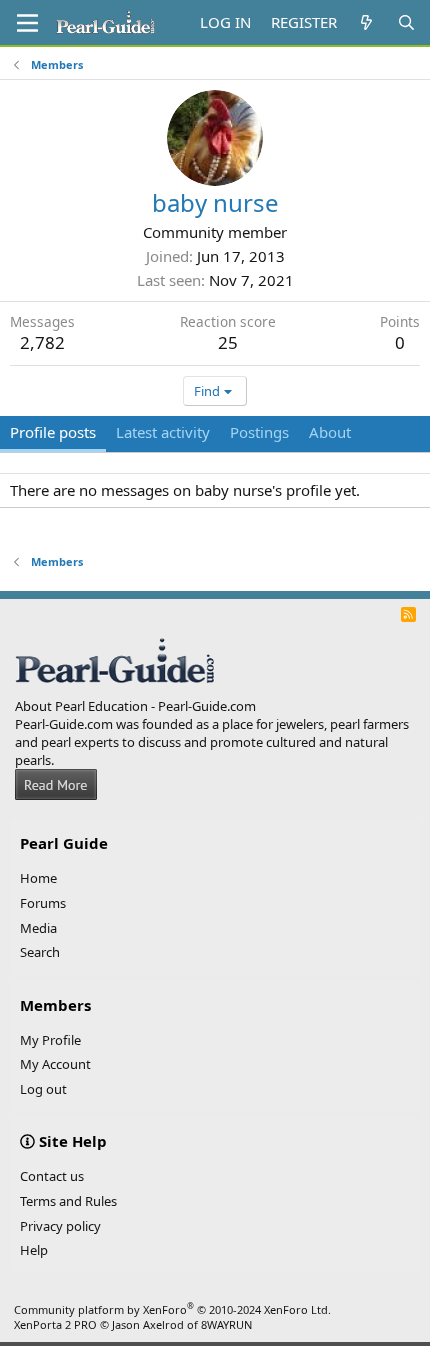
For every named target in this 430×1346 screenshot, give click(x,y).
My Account (55, 1064)
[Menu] (27, 23)
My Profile (50, 1040)
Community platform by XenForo (172, 1309)
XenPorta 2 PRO (55, 1324)
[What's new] (366, 22)
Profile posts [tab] (53, 432)
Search (40, 952)
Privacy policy (60, 1226)
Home (38, 878)
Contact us (52, 1176)
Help (34, 1250)
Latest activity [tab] (163, 432)
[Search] (406, 22)
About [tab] (330, 432)
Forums (43, 903)
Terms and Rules (68, 1201)
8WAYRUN (226, 1324)
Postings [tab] (259, 432)
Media (38, 928)
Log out (43, 1089)
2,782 (42, 342)
